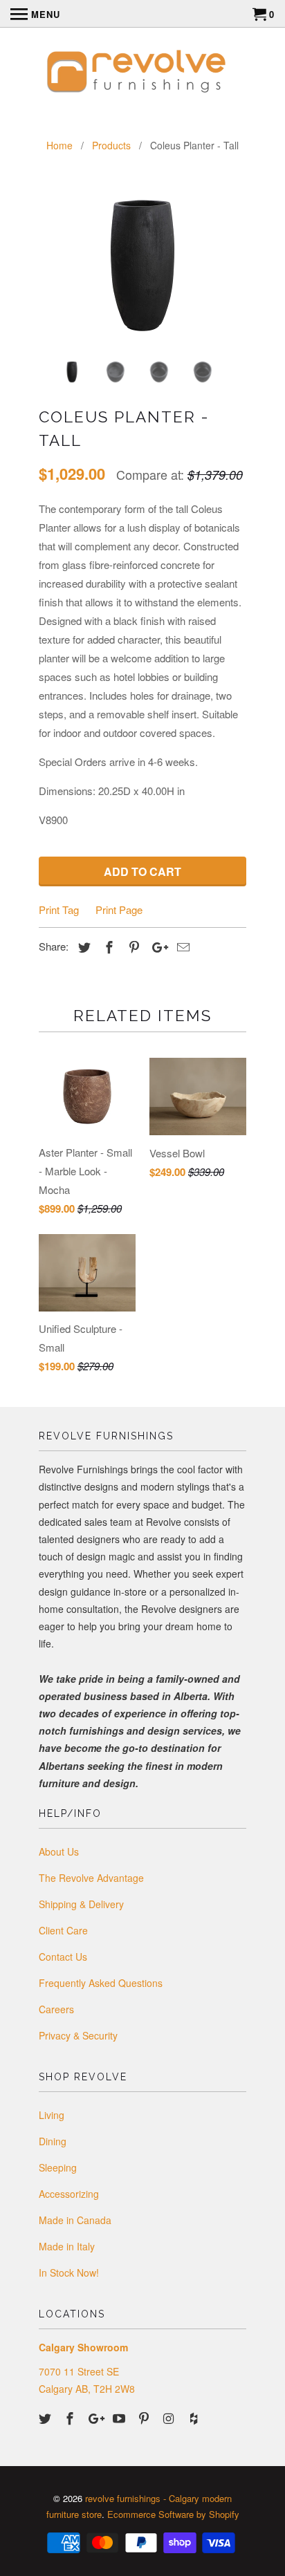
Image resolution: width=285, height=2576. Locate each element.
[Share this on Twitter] (82, 946)
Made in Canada (75, 2220)
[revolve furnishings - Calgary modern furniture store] (142, 73)
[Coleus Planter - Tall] (142, 265)
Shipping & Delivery (81, 1904)
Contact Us (63, 1957)
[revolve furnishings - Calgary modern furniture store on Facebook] (71, 2418)
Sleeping (58, 2167)
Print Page (119, 909)
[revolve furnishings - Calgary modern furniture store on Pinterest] (145, 2418)
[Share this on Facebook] (107, 946)
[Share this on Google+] (156, 946)
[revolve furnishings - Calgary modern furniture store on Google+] (96, 2418)
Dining (53, 2141)
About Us (59, 1851)
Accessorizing (69, 2194)
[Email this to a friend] (181, 946)
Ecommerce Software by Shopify (173, 2514)
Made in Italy (67, 2246)
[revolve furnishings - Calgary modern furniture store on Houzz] (195, 2418)
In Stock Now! (69, 2272)
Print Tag (59, 909)
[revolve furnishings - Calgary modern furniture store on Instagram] (170, 2418)
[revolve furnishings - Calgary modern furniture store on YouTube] (120, 2418)
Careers (56, 2009)
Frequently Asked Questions (101, 1983)
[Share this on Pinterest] (132, 946)
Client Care (63, 1930)
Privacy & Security (78, 2035)
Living (52, 2115)
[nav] (35, 14)
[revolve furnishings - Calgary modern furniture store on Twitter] (46, 2418)
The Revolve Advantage (91, 1878)
